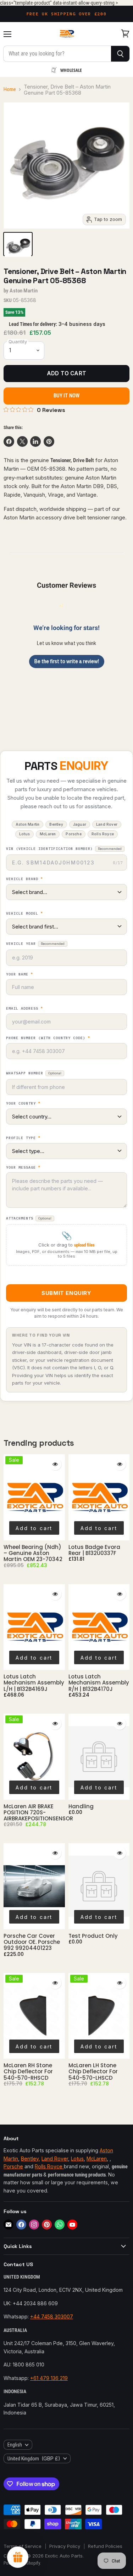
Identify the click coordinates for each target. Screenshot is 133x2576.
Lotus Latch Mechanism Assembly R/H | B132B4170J (99, 1683)
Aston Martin (24, 291)
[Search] (120, 54)
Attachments (29, 1218)
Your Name (20, 974)
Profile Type (23, 1138)
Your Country (23, 1104)
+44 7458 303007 (52, 2316)
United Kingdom (34, 2458)
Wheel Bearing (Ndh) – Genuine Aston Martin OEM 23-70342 (33, 1553)
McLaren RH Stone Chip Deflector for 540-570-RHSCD (28, 2072)
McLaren (97, 2159)
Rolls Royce (49, 2166)
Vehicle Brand (24, 879)
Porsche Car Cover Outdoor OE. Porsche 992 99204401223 (32, 1942)
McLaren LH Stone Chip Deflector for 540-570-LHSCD (93, 2072)
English (15, 2445)
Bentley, (31, 2159)
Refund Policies (105, 2546)
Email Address (24, 1009)
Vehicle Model (24, 914)
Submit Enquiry (66, 1293)
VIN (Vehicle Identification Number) (64, 849)
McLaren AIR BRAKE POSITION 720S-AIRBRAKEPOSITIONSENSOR (38, 1813)
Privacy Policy (65, 2546)
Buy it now (67, 396)
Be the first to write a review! (67, 661)
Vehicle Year (35, 944)
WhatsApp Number (34, 1073)
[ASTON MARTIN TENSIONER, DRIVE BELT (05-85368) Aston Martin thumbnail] (18, 244)
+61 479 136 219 (49, 2378)
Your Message (23, 1168)
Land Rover (55, 2159)
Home (10, 89)
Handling (81, 1806)
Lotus (77, 2159)
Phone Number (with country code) (48, 1038)
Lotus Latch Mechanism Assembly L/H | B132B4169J (34, 1683)
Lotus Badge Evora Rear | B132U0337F (94, 1550)
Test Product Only (93, 1936)
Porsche (13, 2166)
